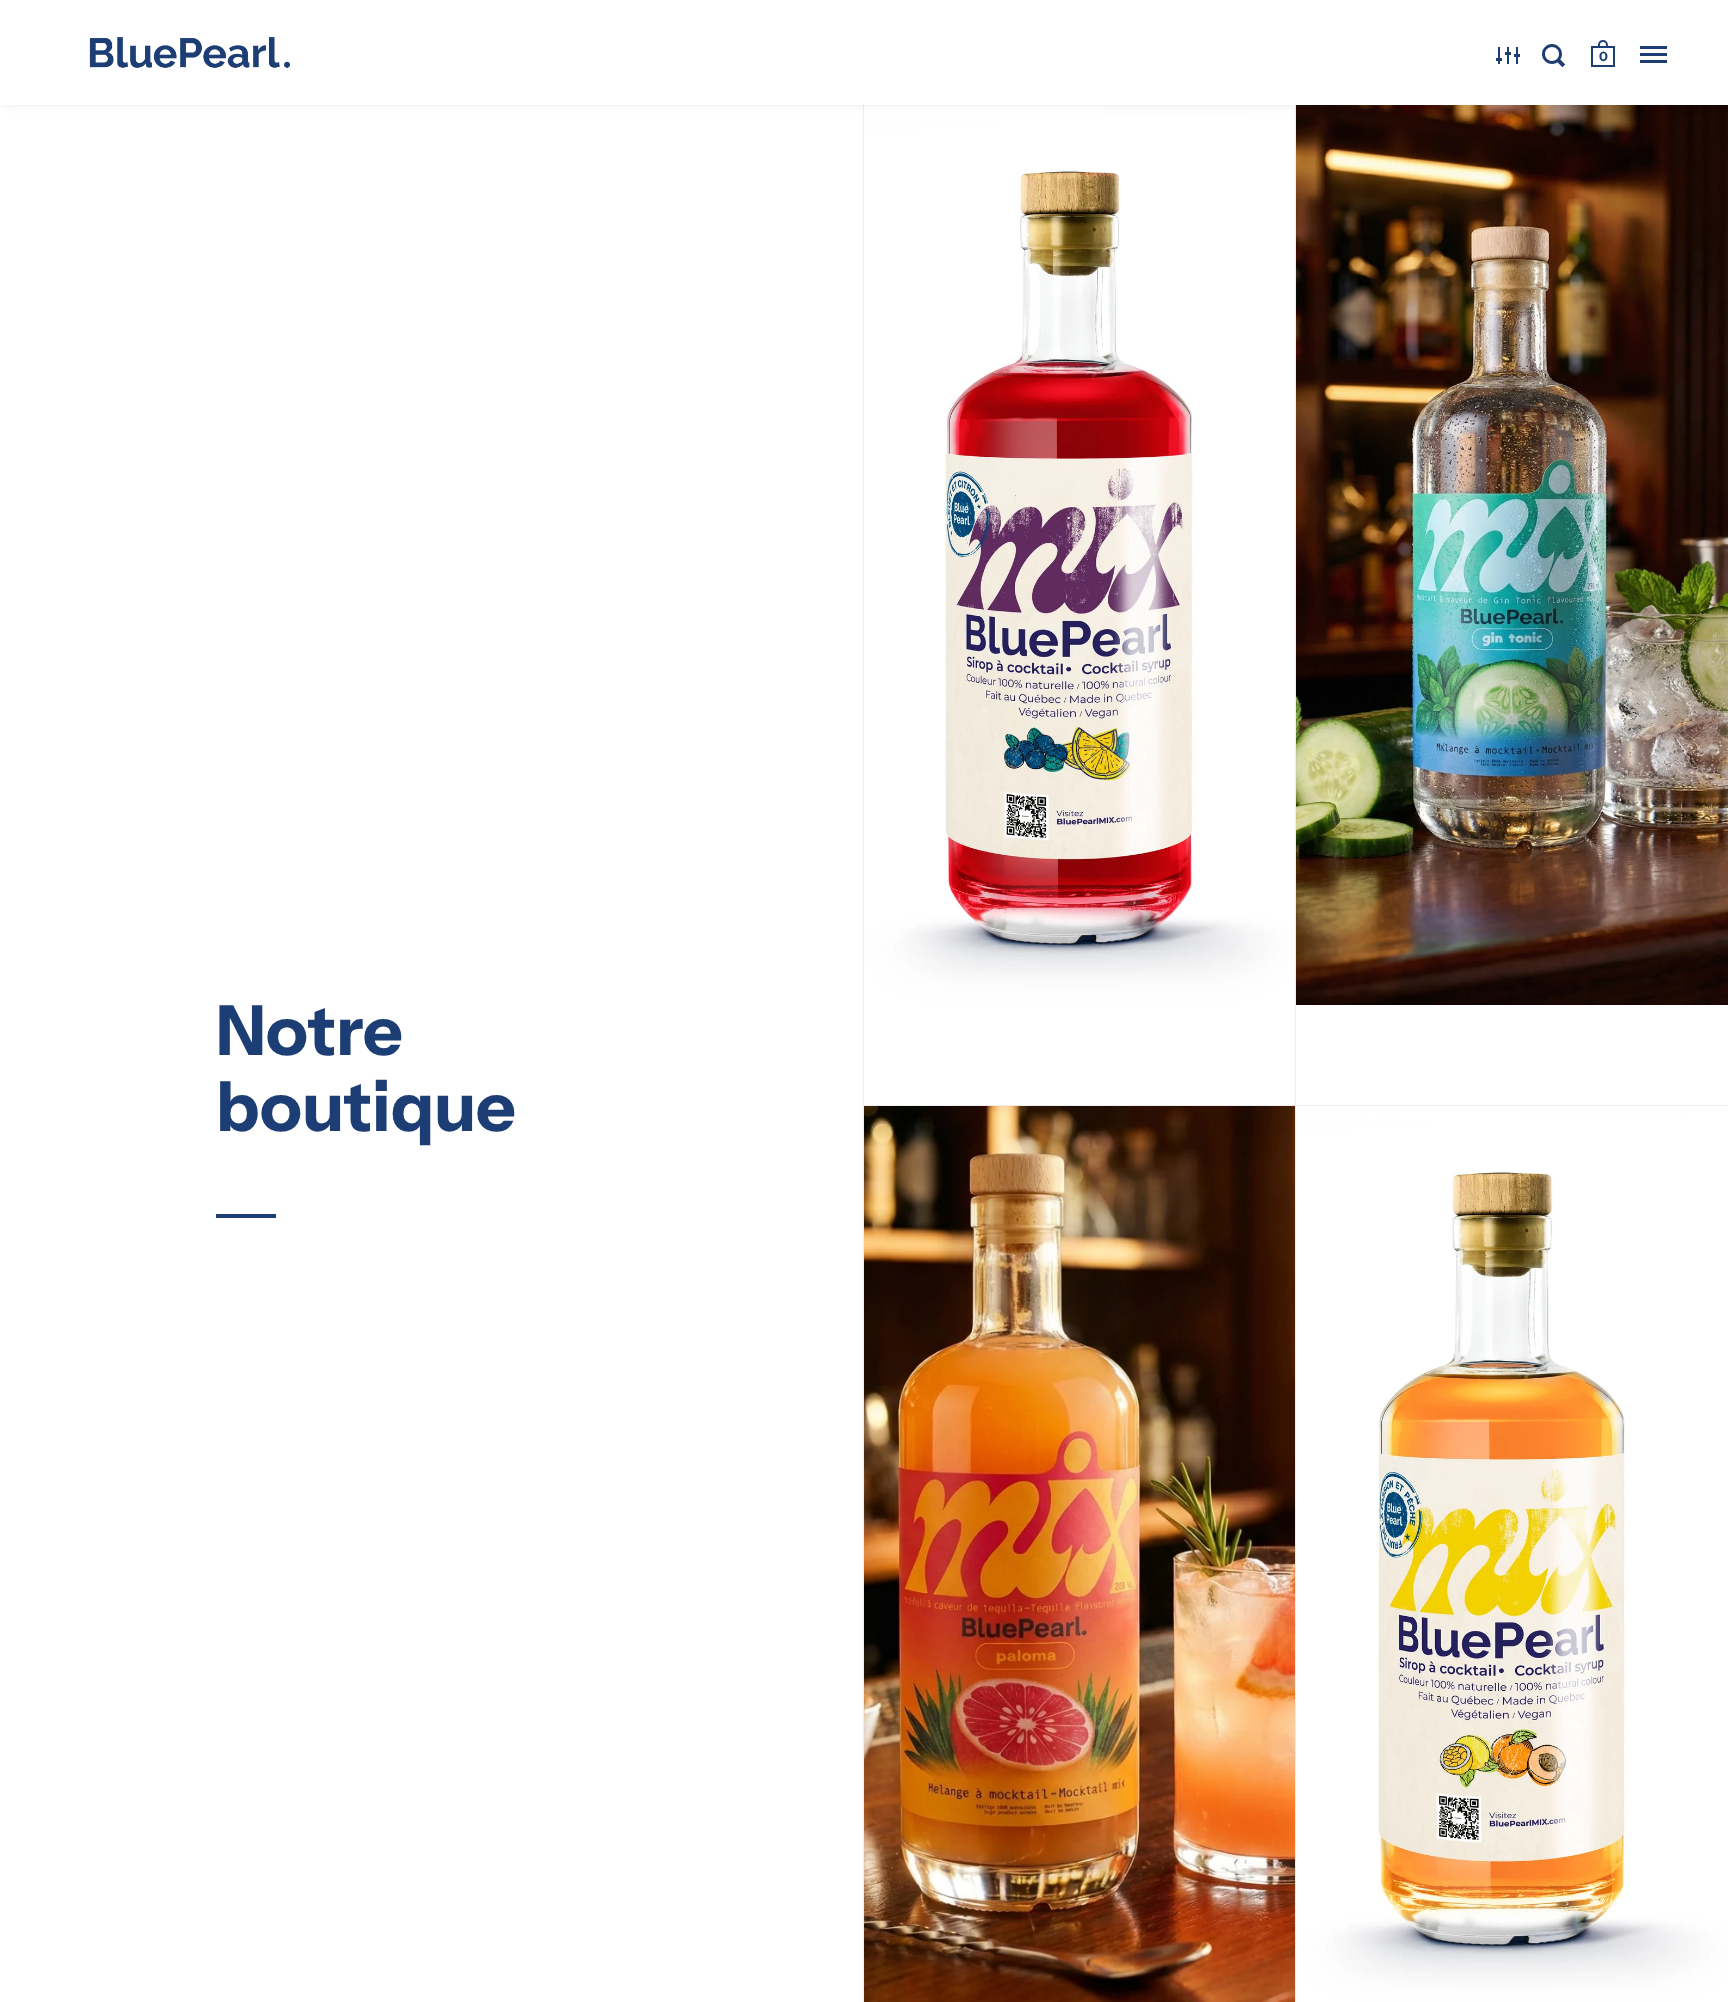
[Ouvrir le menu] (1653, 55)
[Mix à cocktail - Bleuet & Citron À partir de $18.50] (1079, 605)
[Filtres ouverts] (1508, 55)
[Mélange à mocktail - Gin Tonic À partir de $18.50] (1512, 605)
